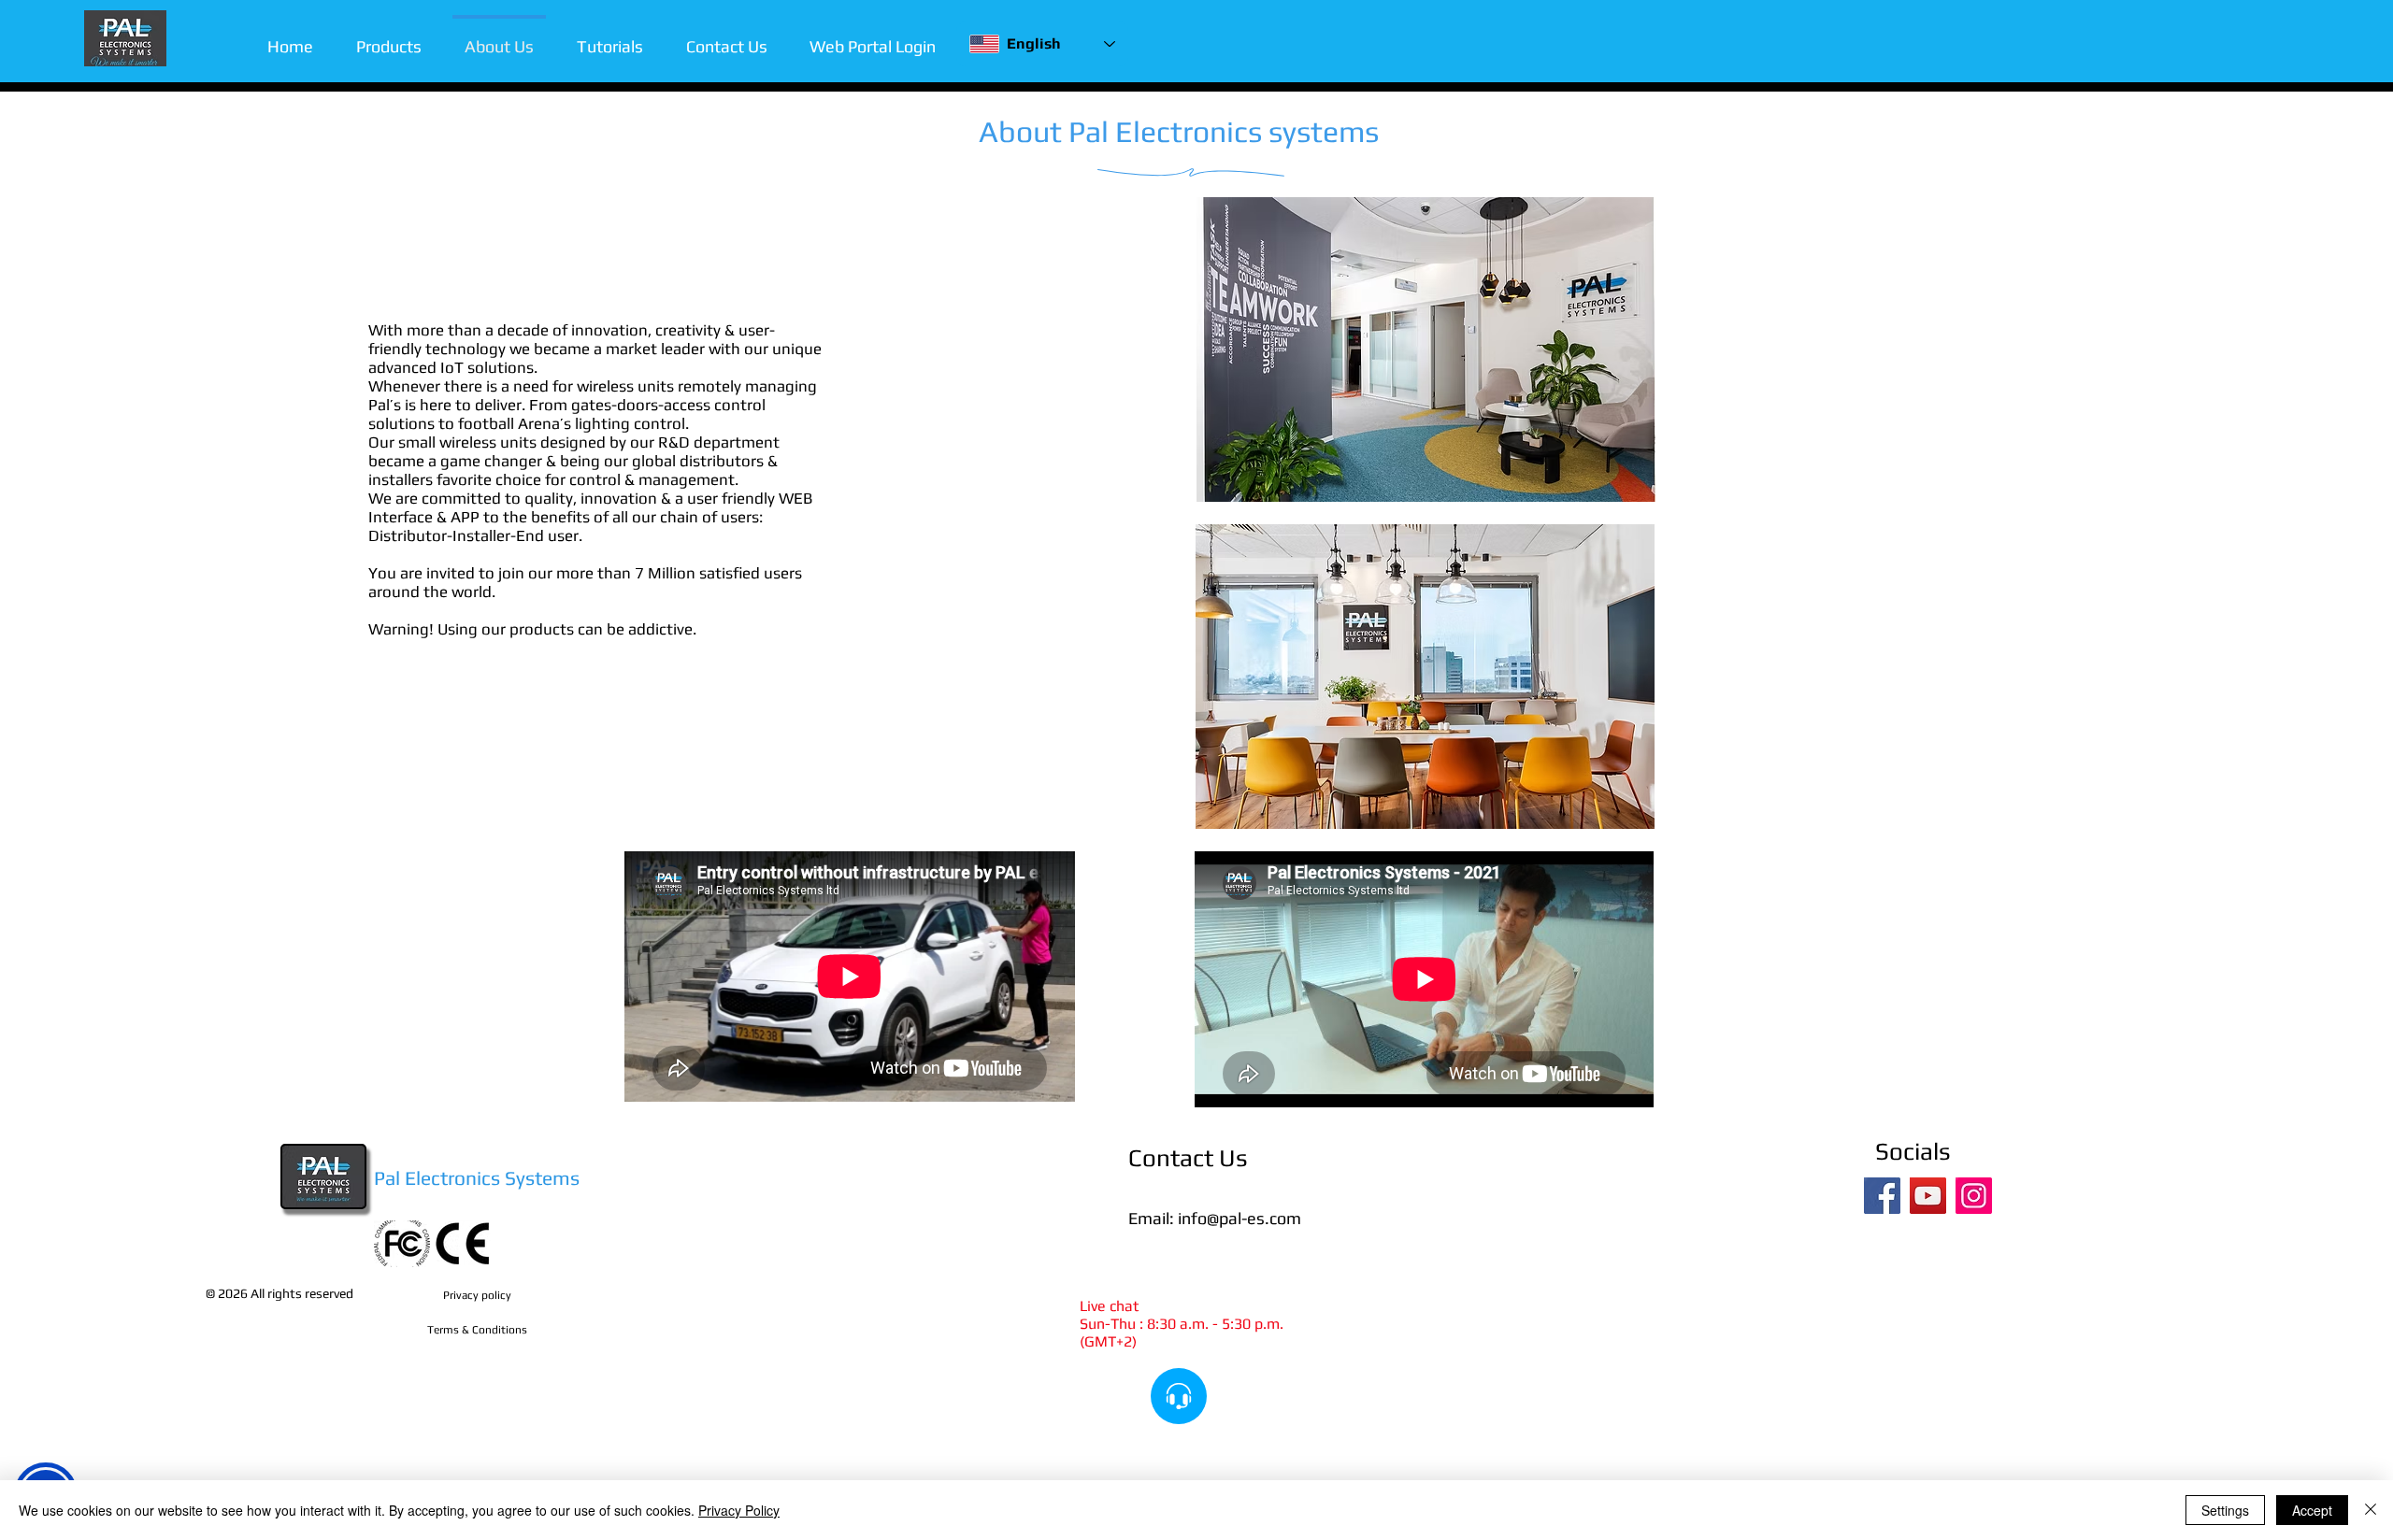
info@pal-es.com (1239, 1218)
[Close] (2371, 1510)
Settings (2225, 1510)
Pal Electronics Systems (477, 1178)
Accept (2312, 1510)
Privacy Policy (739, 1510)
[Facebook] (1882, 1196)
